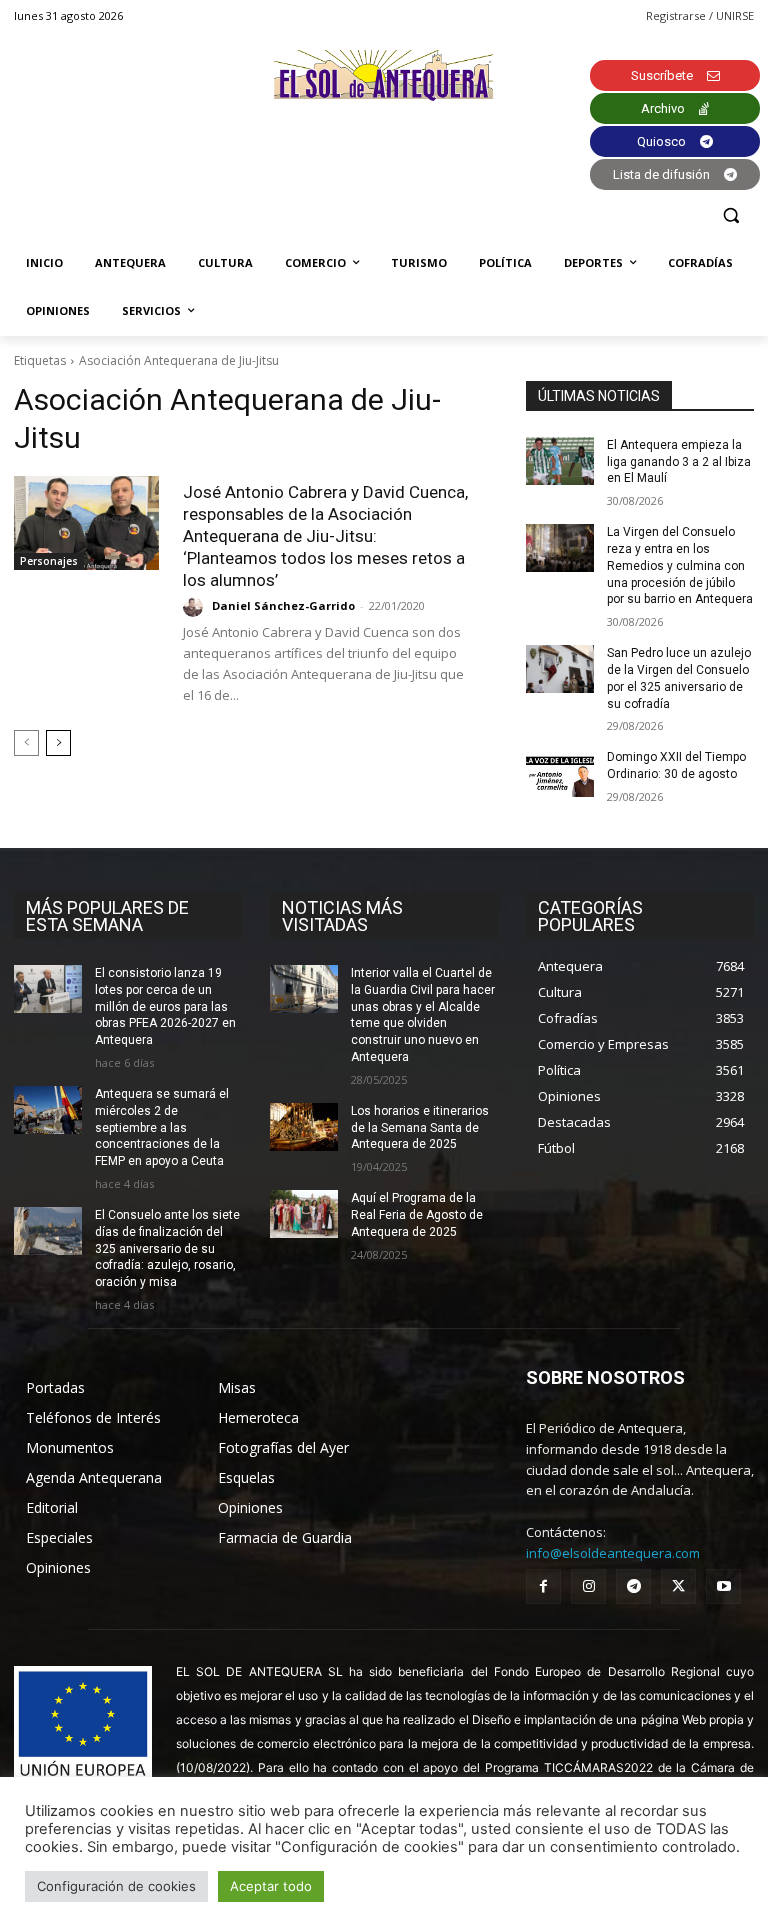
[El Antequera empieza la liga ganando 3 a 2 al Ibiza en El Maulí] (560, 461)
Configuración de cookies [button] (116, 1886)
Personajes (49, 561)
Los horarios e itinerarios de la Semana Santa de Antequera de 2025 (420, 1128)
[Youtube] (723, 1586)
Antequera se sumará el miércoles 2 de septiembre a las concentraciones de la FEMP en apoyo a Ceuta (162, 1127)
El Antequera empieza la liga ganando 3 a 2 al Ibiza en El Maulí (679, 462)
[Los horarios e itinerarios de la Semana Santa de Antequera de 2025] (304, 1127)
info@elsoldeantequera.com (613, 1553)
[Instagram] (588, 1586)
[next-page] (58, 743)
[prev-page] (26, 743)
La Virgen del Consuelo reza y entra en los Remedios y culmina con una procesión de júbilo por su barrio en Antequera (680, 565)
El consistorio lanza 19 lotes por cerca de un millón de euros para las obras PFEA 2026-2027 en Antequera (165, 1006)
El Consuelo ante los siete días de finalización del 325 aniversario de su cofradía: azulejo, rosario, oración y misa (167, 1248)
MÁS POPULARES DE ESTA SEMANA (107, 916)
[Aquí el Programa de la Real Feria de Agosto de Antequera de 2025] (304, 1214)
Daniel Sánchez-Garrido (283, 605)
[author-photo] (196, 607)
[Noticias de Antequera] (384, 75)
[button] (730, 215)
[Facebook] (543, 1586)
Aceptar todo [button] (271, 1886)
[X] (678, 1586)
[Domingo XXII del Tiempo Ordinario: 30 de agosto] (560, 773)
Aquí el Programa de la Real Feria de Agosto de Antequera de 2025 (417, 1215)
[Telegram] (633, 1586)
